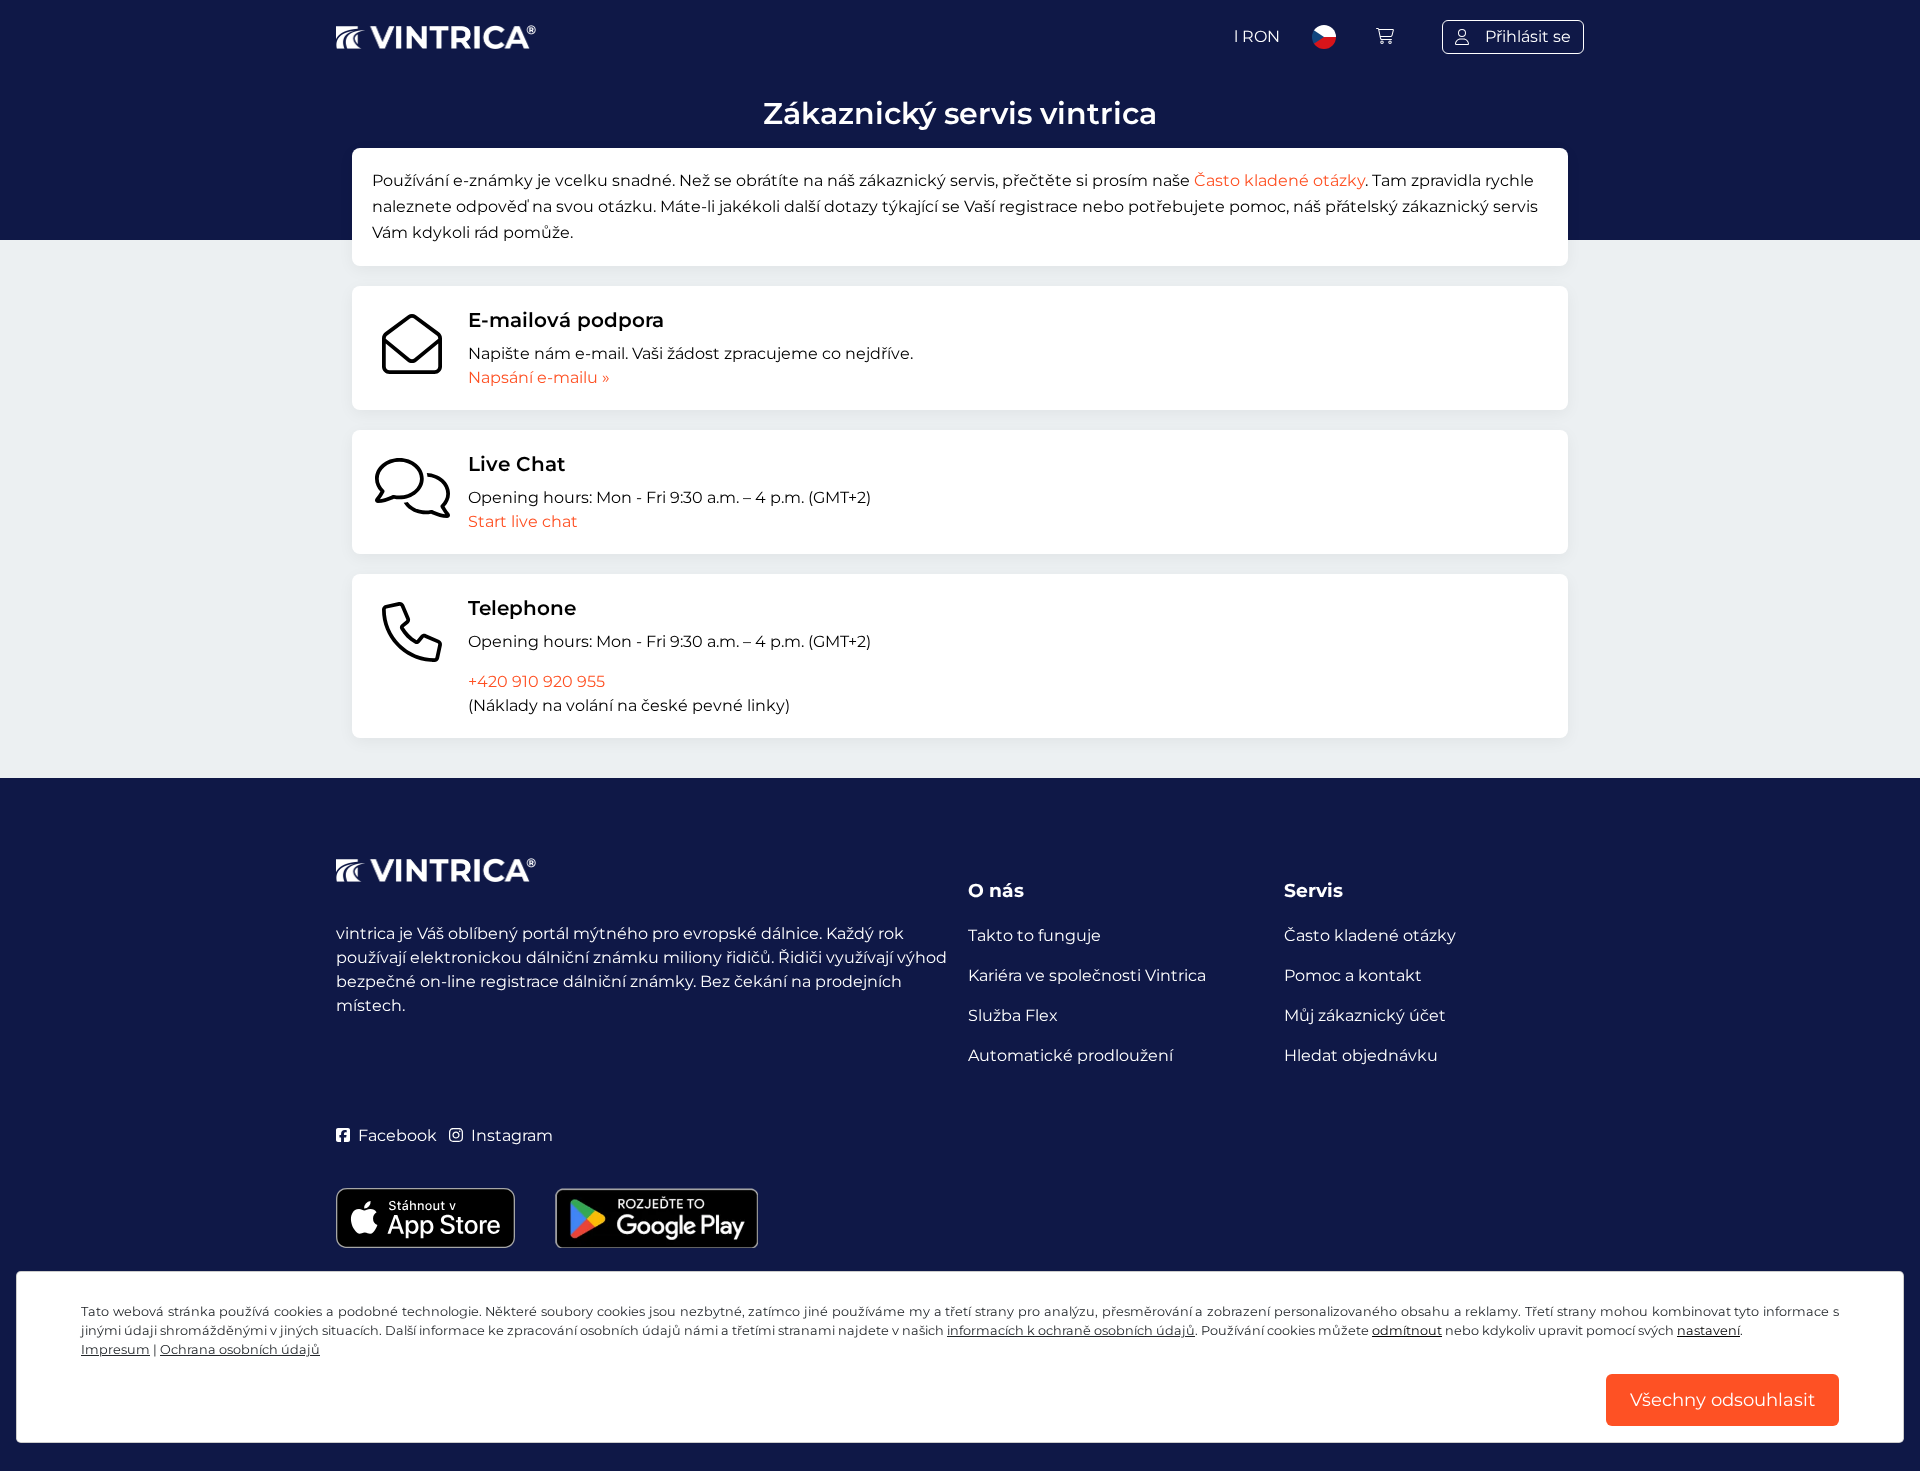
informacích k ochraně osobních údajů (1071, 1330)
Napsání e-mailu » (539, 377)
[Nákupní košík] (1385, 36)
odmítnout (1407, 1330)
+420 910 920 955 (536, 681)
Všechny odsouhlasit (1722, 1400)
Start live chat (523, 521)
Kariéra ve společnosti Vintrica (1087, 975)
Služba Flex (1013, 1015)
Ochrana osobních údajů (240, 1349)
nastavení (1708, 1330)
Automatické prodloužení (1070, 1055)
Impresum (115, 1349)
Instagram (512, 1135)
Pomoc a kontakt (1353, 975)
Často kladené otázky (1279, 180)
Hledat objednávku (1361, 1055)
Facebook (397, 1135)
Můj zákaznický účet (1365, 1015)
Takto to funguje (1034, 935)
